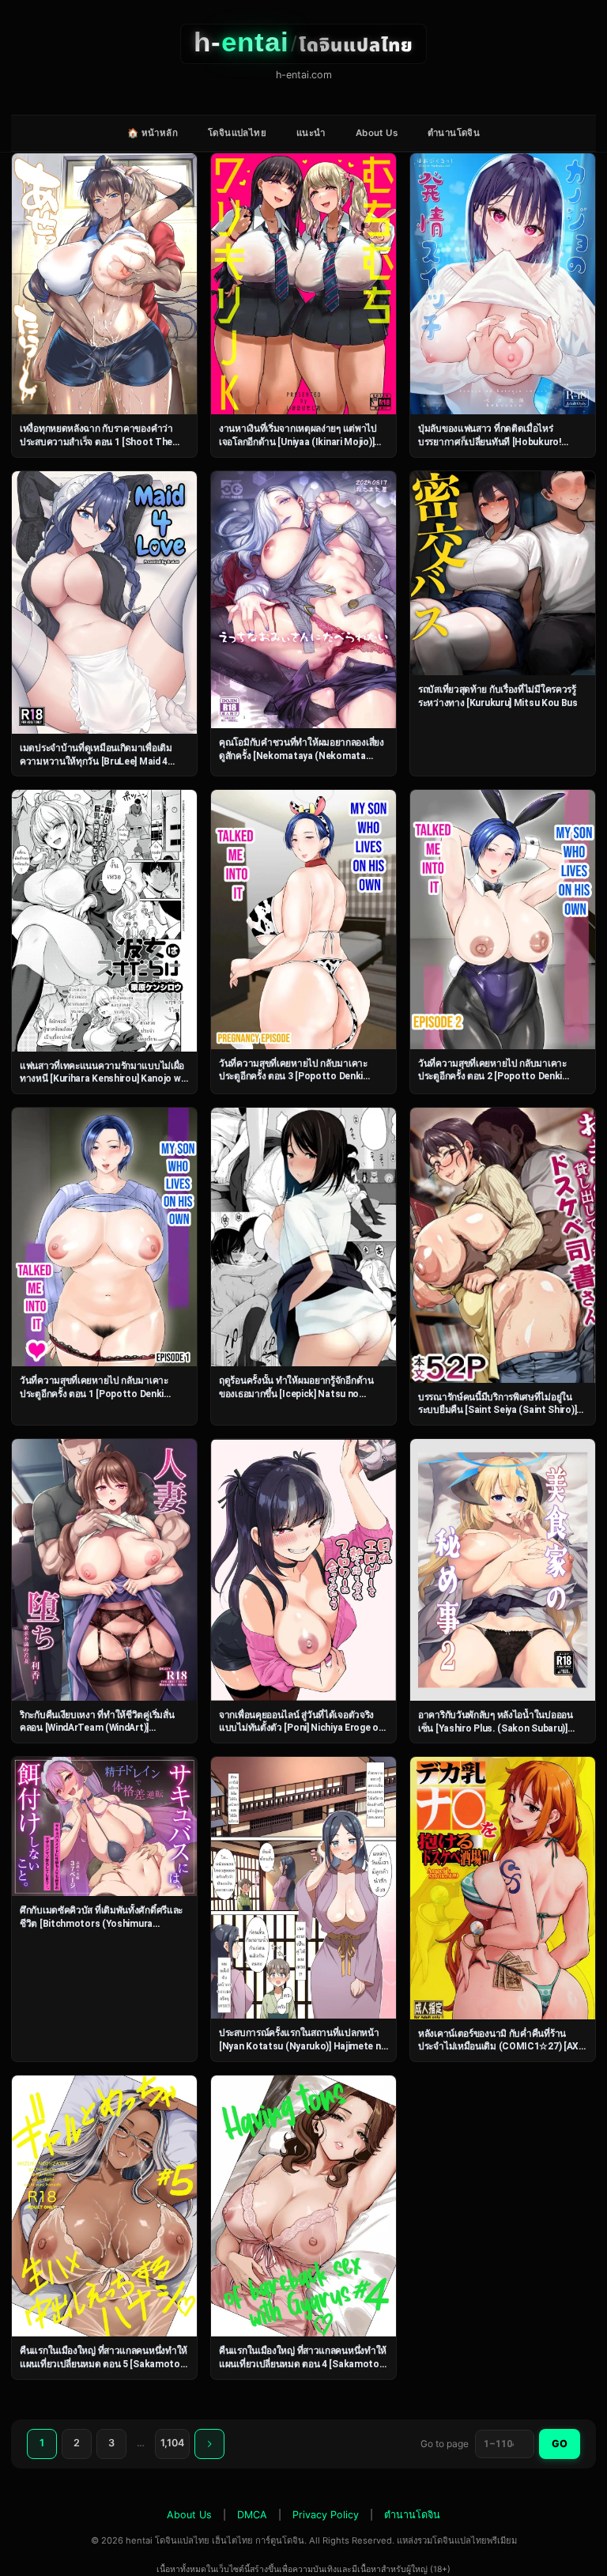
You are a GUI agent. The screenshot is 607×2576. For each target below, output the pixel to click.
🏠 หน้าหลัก (153, 133)
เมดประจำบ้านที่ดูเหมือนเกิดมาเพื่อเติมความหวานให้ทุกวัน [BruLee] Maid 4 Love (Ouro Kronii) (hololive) (96, 761)
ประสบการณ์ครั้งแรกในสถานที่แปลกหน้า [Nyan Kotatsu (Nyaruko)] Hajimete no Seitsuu (303, 2046)
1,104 (172, 2443)
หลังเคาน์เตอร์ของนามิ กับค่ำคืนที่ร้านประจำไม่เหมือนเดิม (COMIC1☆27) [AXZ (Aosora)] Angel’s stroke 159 (501, 2047)
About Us (377, 133)
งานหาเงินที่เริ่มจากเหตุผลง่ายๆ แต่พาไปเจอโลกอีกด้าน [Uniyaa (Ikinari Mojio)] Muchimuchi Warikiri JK (298, 442)
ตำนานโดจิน (454, 133)
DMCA (252, 2515)
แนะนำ (311, 133)
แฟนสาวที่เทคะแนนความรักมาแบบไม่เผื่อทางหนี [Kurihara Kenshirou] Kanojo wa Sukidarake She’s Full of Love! (103, 1079)
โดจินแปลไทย (237, 133)
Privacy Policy (326, 2515)
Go (560, 2444)
